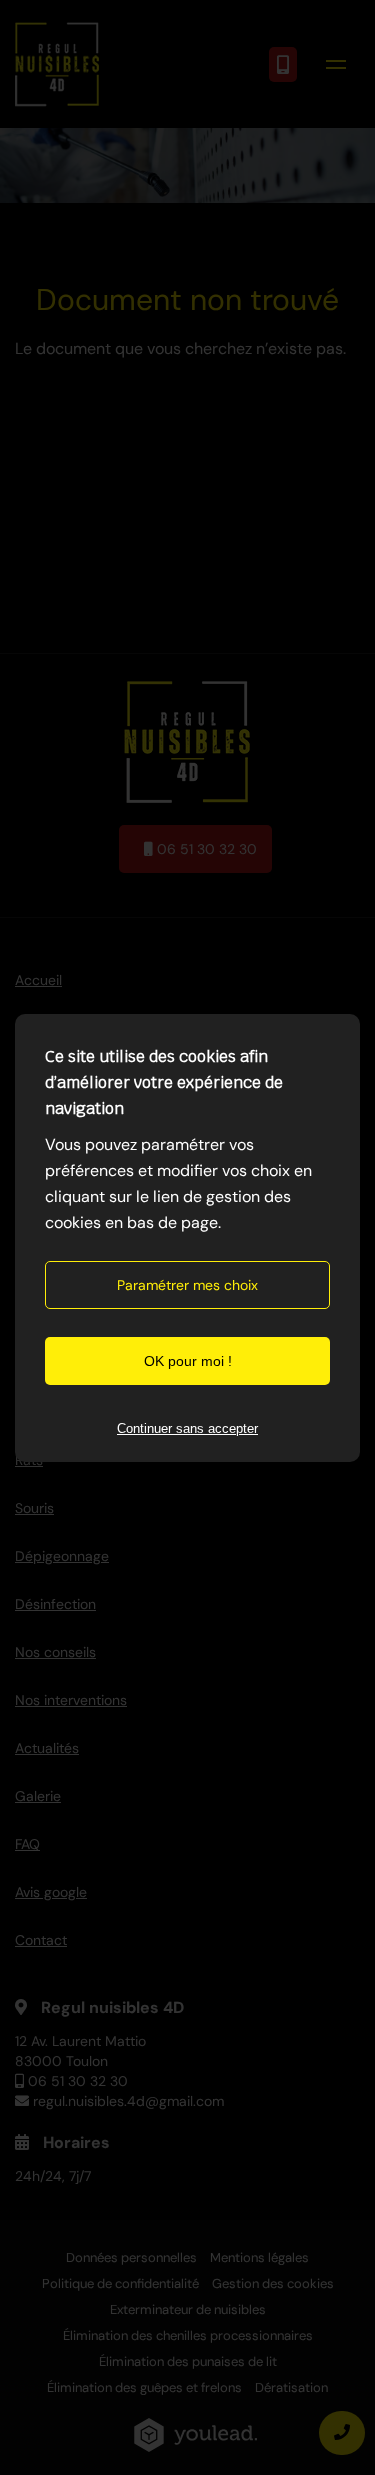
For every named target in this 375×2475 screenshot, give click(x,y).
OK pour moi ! (188, 1361)
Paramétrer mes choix (187, 1285)
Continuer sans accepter (187, 1428)
